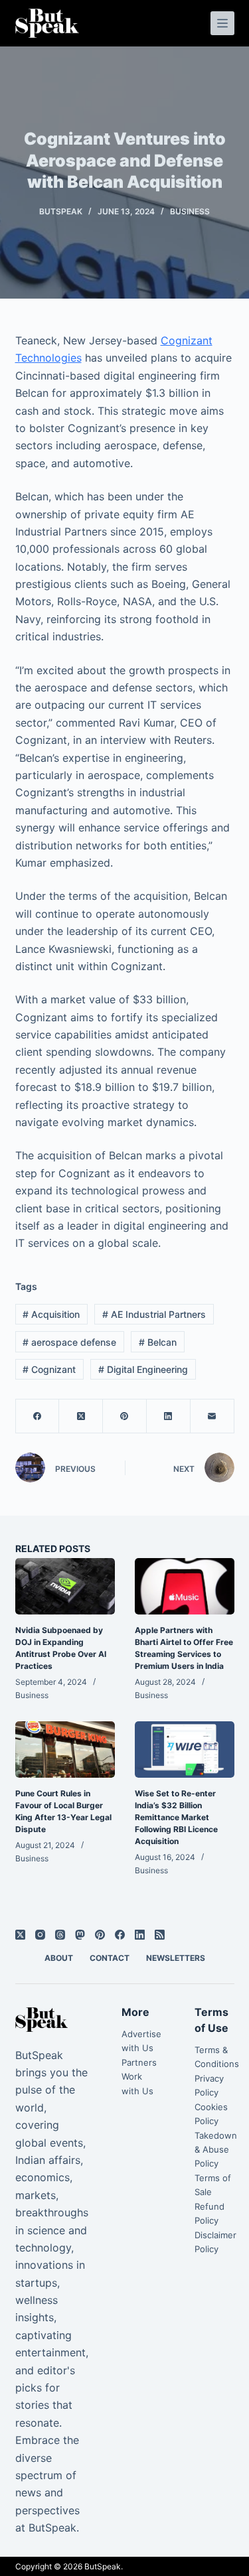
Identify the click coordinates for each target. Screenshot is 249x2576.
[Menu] (222, 23)
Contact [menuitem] (110, 1958)
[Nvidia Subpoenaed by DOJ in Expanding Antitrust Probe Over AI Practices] (65, 1586)
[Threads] (60, 1935)
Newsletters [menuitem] (176, 1958)
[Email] (212, 1416)
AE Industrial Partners (154, 1314)
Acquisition (51, 1314)
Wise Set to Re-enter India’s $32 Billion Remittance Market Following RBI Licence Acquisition (176, 1817)
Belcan (158, 1342)
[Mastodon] (80, 1935)
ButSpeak (103, 2566)
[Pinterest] (125, 1416)
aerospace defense (69, 1342)
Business (190, 211)
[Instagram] (40, 1935)
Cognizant (49, 1369)
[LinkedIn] (169, 1416)
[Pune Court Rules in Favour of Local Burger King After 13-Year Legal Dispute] (65, 1749)
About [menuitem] (59, 1958)
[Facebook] (38, 1416)
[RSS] (160, 1935)
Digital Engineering (143, 1369)
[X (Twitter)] (81, 1416)
